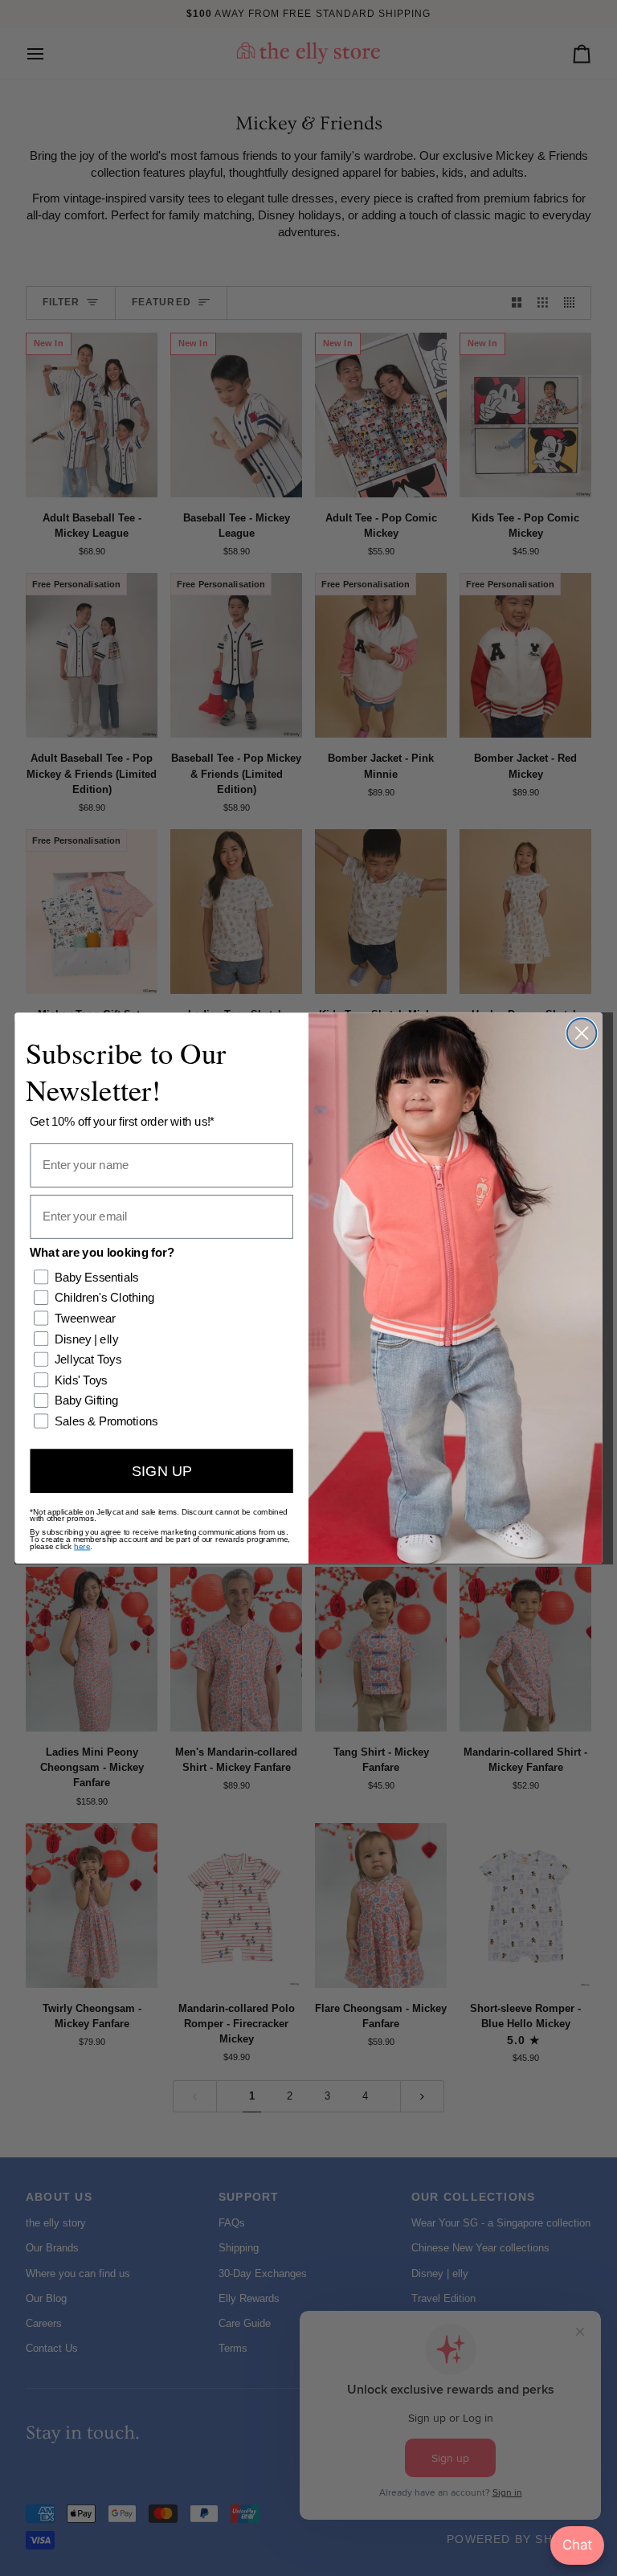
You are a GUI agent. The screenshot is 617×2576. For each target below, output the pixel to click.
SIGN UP (162, 1470)
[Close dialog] (582, 1033)
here (82, 1546)
